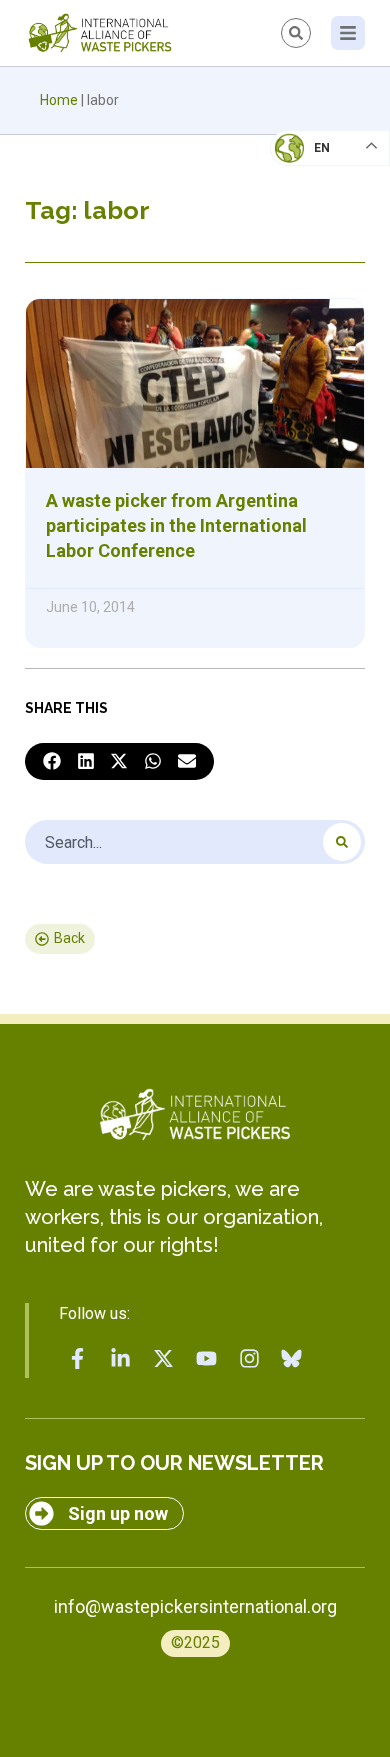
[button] (52, 762)
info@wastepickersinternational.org (195, 1606)
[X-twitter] (164, 1359)
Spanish (310, 286)
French (309, 166)
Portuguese (325, 246)
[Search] (342, 842)
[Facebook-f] (78, 1359)
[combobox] (195, 842)
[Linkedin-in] (121, 1359)
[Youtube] (206, 1359)
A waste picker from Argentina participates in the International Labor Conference (176, 525)
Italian (308, 206)
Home (59, 100)
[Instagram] (249, 1359)
